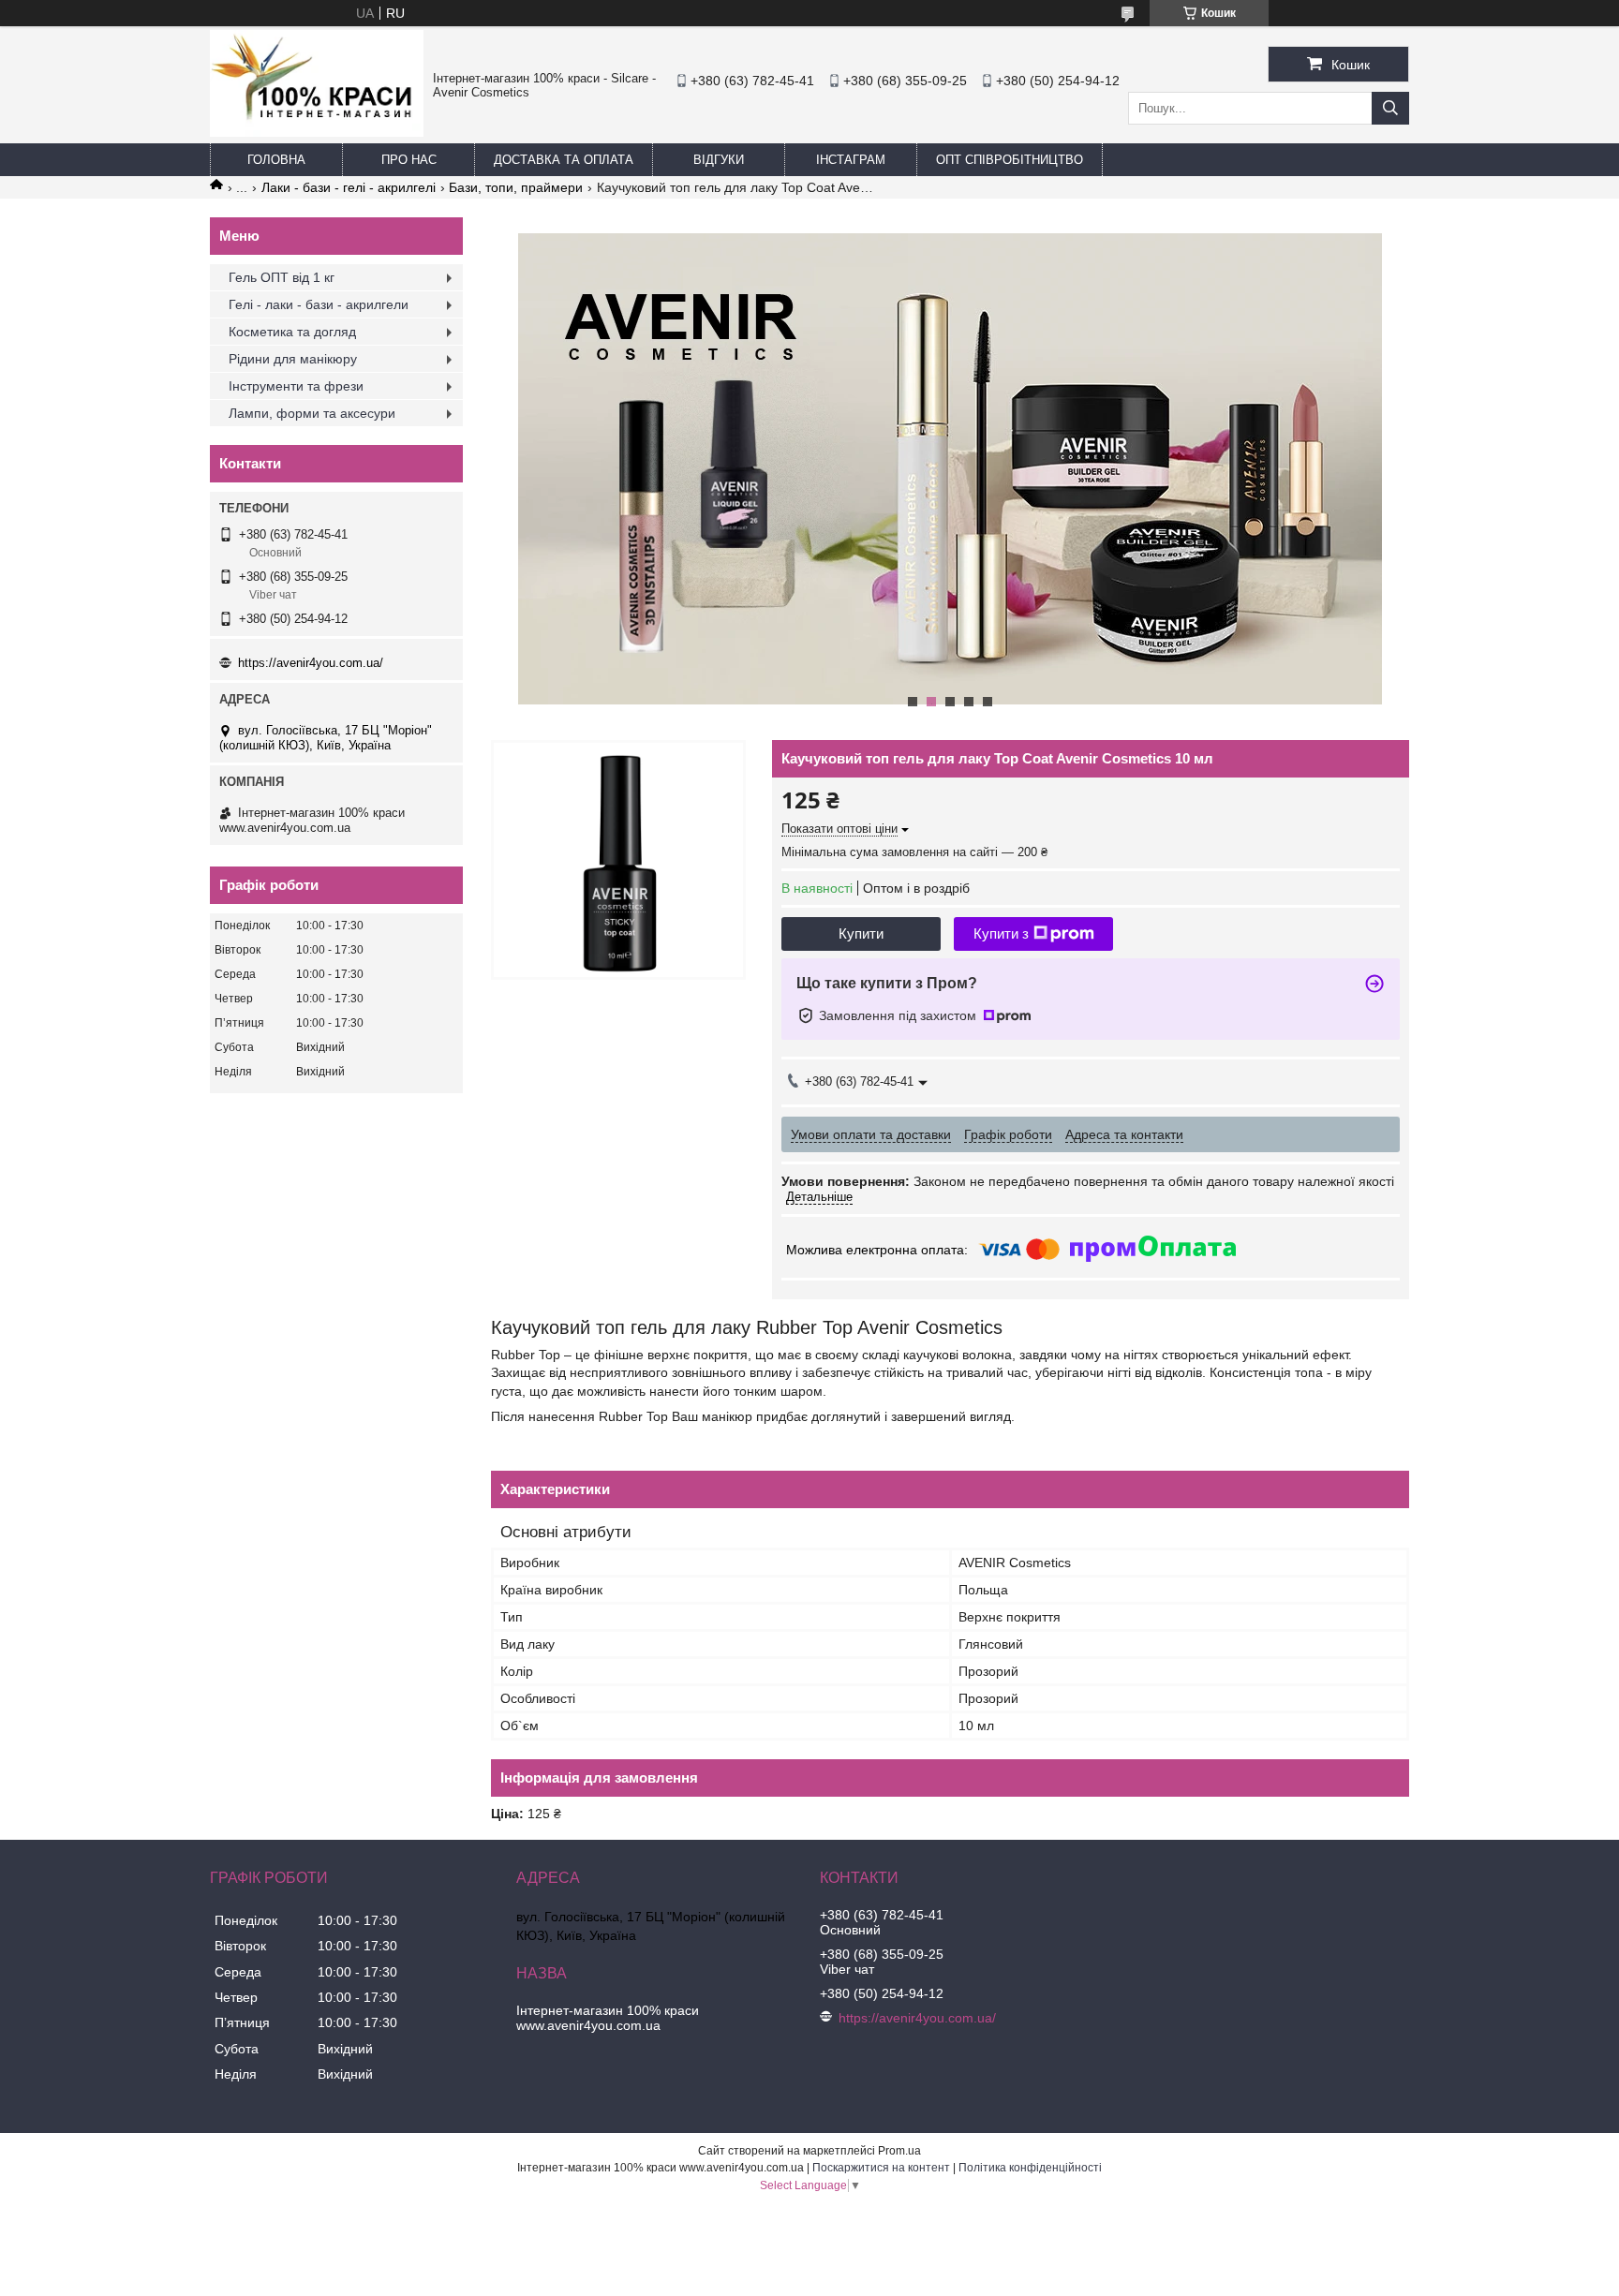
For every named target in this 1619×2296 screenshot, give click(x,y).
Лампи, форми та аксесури (312, 413)
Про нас (409, 160)
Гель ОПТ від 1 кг (282, 277)
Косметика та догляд (292, 332)
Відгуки (719, 160)
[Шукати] (1390, 108)
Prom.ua (899, 2151)
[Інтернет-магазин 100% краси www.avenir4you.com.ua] (317, 132)
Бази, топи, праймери (516, 187)
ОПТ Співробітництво (1010, 160)
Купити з (1001, 933)
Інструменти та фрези (296, 386)
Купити (861, 933)
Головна (276, 160)
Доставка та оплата (564, 160)
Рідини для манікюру (293, 359)
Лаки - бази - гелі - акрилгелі (349, 187)
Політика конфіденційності (1030, 2168)
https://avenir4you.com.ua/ (311, 663)
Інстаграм (851, 160)
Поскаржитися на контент (881, 2168)
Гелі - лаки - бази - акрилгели (319, 304)
